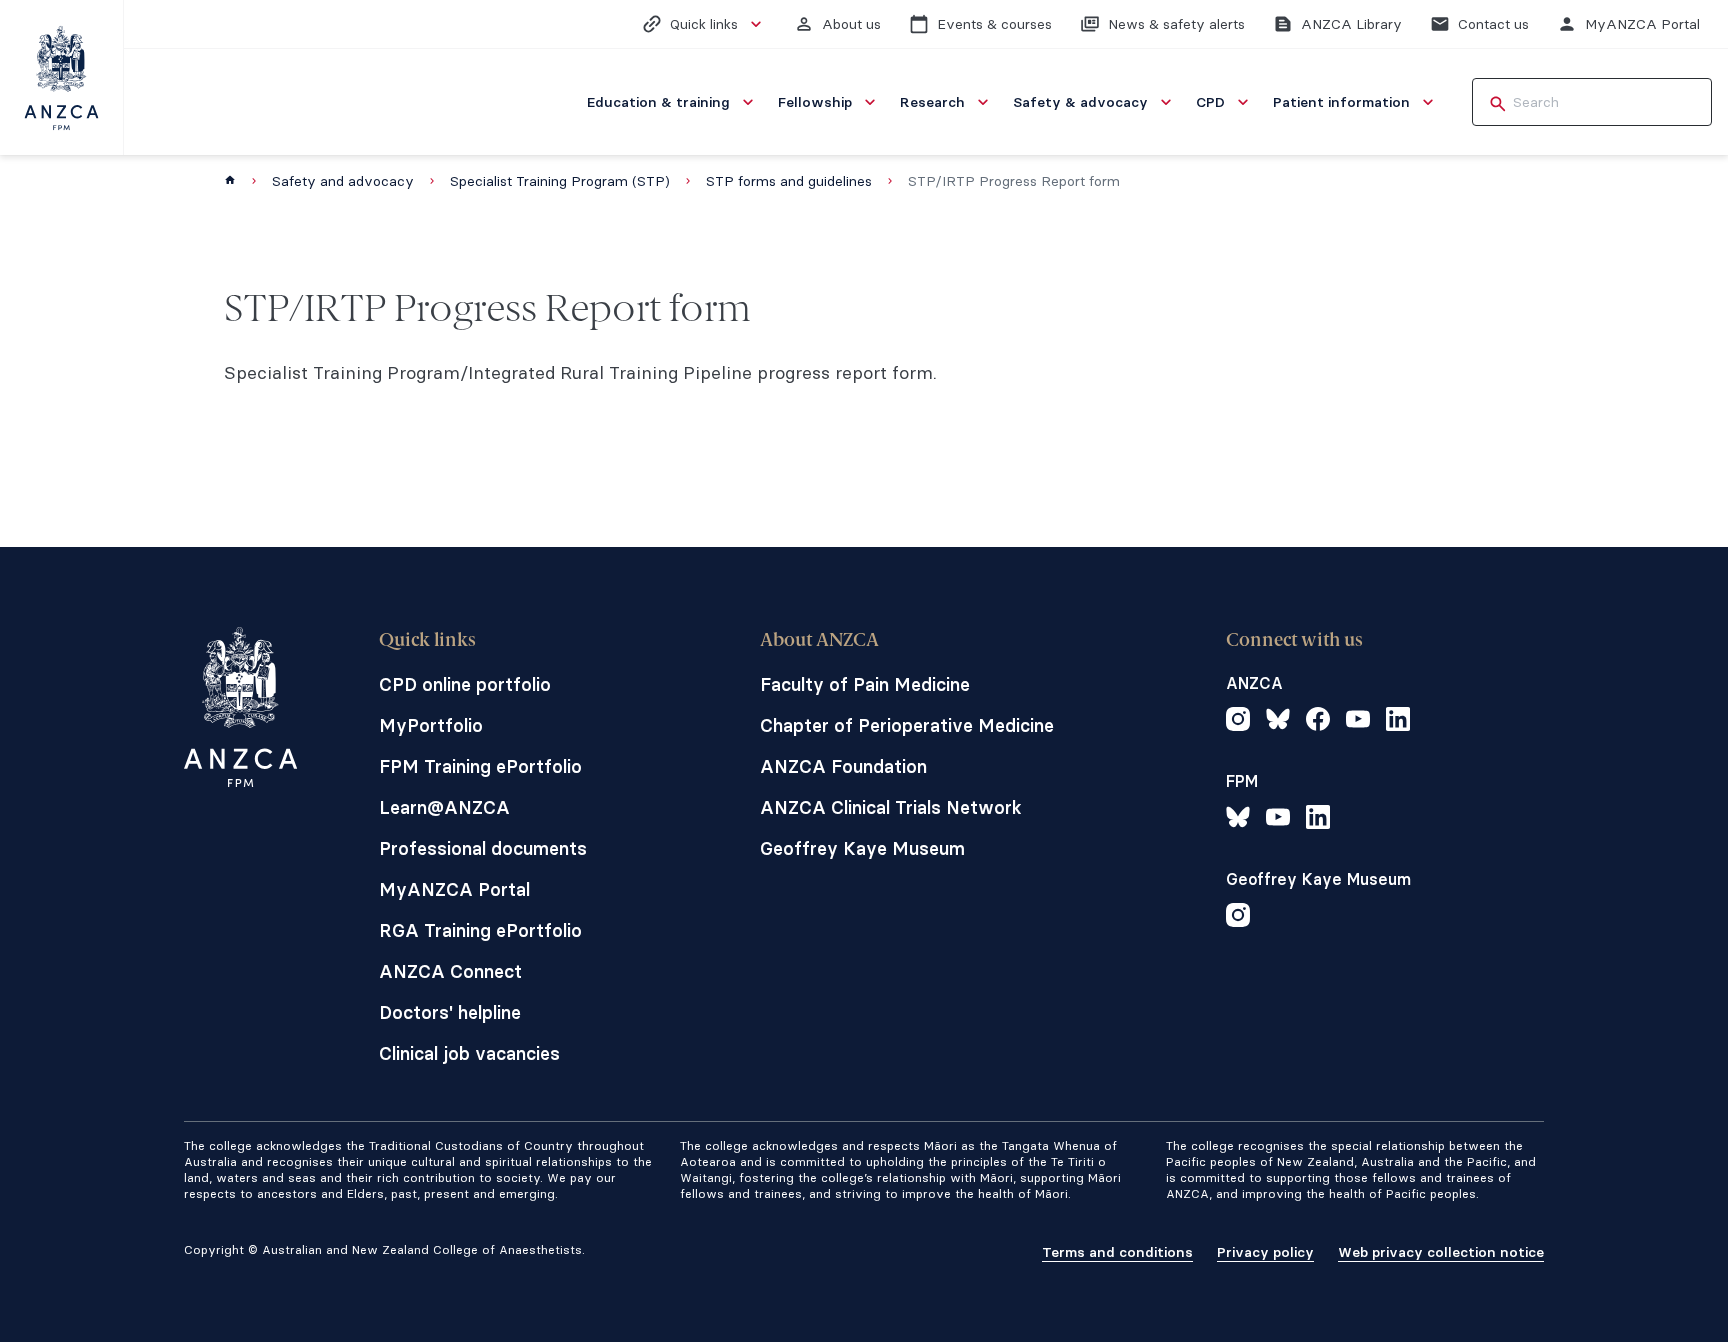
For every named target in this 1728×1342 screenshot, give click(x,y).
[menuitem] (672, 102)
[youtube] (1358, 722)
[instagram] (1238, 722)
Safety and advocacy (343, 181)
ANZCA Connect (450, 971)
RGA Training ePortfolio (480, 930)
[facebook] (1318, 722)
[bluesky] (1278, 722)
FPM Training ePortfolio (480, 766)
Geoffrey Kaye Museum (862, 848)
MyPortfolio (431, 725)
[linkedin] (1398, 722)
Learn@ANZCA (444, 807)
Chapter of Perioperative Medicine (907, 725)
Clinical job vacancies (469, 1053)
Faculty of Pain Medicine (865, 684)
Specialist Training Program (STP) (560, 181)
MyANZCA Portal (454, 889)
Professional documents (483, 848)
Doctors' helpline (450, 1012)
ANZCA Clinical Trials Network (891, 807)
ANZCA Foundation (843, 766)
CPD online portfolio (465, 684)
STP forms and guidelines (789, 181)
